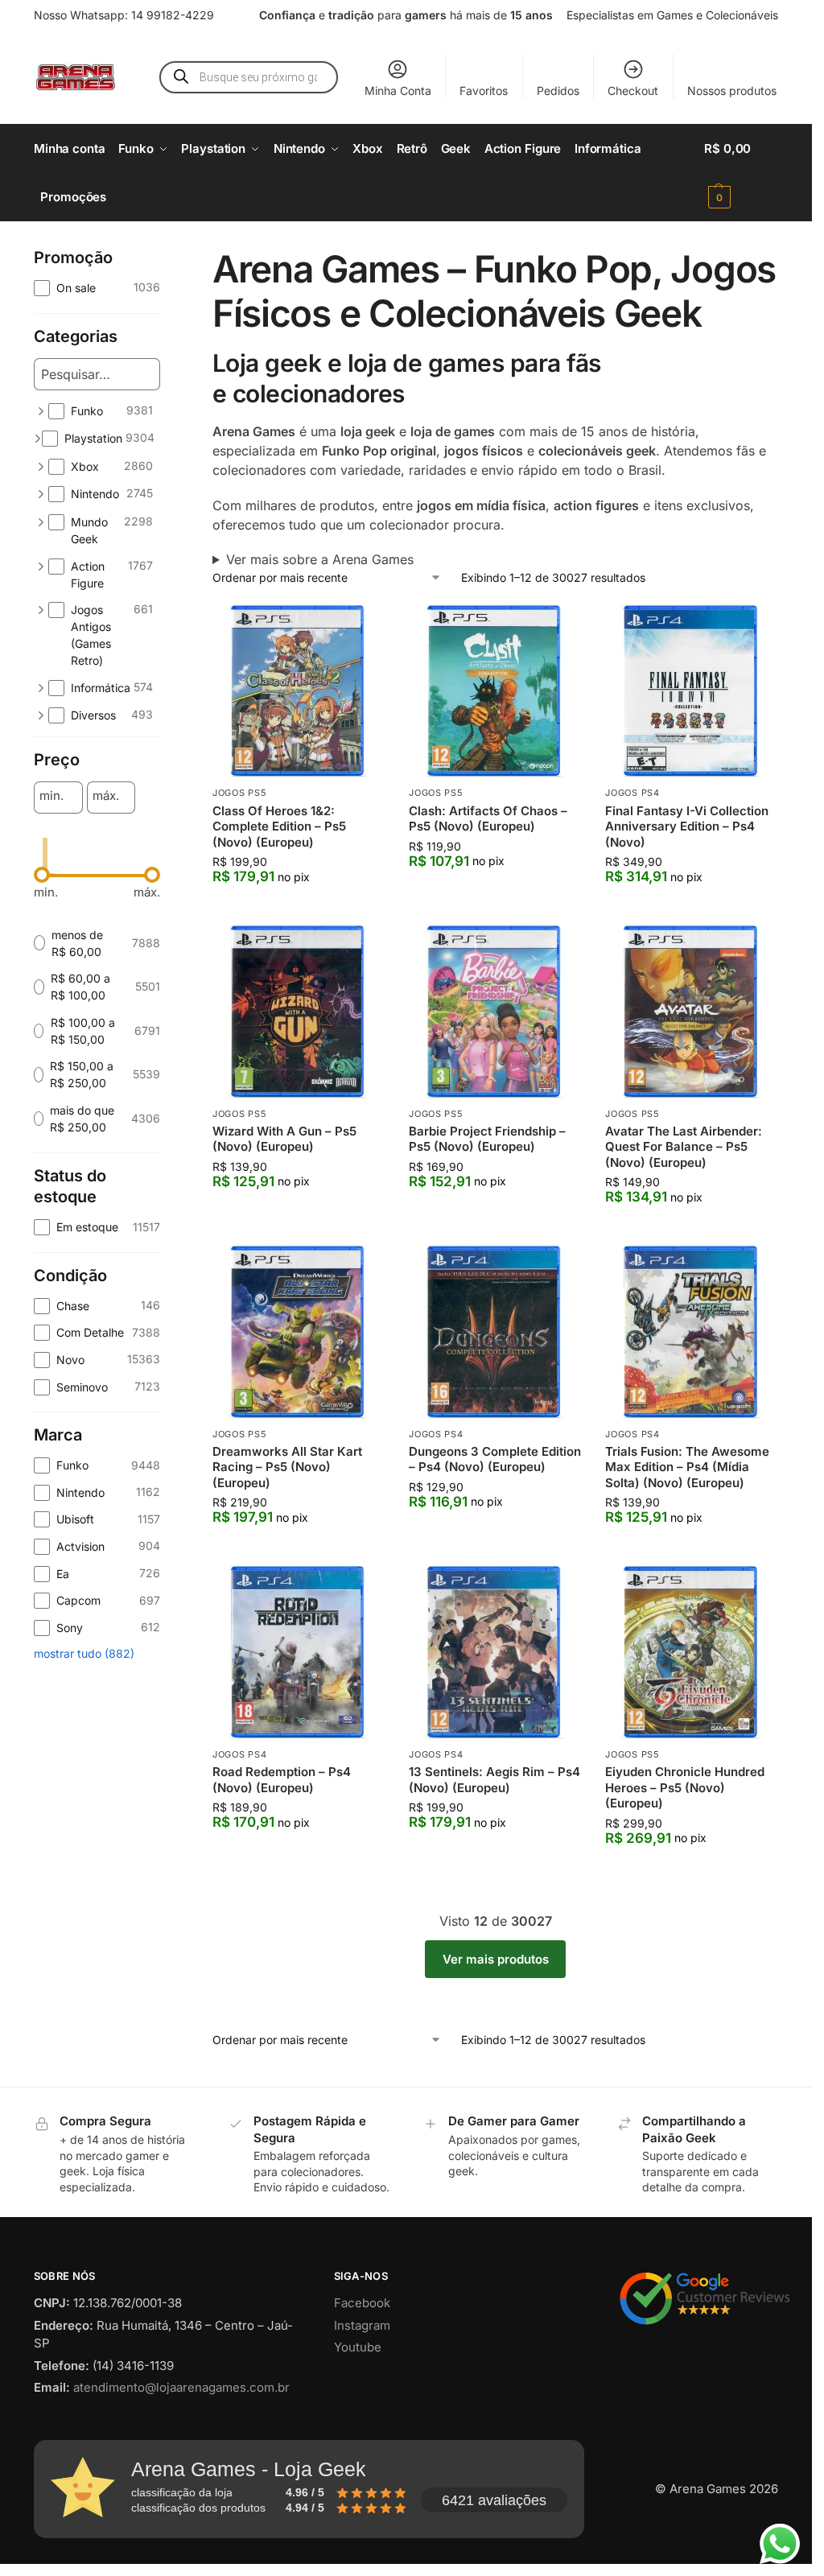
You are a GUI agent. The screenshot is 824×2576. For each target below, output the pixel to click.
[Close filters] (165, 257)
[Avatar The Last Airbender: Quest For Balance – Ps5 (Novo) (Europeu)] (691, 1012)
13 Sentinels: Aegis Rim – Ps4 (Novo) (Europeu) (494, 1780)
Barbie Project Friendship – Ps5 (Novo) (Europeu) (487, 1139)
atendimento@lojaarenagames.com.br (181, 2387)
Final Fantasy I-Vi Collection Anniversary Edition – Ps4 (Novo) (687, 826)
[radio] (97, 943)
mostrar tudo (84, 1653)
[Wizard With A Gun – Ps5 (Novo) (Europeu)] (299, 1012)
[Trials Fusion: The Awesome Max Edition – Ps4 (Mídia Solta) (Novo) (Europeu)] (691, 1332)
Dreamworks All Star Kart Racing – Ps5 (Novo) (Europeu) (287, 1467)
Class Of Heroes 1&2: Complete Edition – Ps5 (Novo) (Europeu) (279, 826)
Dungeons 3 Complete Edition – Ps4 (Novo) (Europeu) (495, 1459)
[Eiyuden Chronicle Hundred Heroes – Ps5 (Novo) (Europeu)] (691, 1652)
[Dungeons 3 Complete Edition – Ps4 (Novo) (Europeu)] (495, 1332)
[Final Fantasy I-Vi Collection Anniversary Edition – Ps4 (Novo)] (691, 691)
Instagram (362, 2325)
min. (51, 796)
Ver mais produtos (496, 1959)
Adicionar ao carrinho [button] (299, 909)
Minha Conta (398, 91)
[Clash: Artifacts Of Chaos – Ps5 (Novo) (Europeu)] (495, 691)
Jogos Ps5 (239, 793)
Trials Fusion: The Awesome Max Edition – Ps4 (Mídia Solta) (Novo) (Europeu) (687, 1467)
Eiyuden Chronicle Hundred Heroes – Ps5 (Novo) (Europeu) (685, 1787)
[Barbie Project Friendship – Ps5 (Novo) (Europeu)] (495, 1012)
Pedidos (558, 91)
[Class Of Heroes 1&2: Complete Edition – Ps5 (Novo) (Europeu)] (299, 691)
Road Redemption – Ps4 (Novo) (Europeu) (282, 1780)
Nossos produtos (732, 91)
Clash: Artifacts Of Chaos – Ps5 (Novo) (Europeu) (488, 819)
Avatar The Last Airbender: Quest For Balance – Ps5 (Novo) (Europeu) (684, 1147)
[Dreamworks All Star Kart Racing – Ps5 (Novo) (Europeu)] (299, 1332)
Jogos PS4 (632, 793)
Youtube (358, 2347)
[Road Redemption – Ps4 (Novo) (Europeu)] (299, 1652)
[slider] (42, 875)
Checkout (633, 91)
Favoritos (484, 91)
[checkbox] (97, 288)
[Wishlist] (360, 629)
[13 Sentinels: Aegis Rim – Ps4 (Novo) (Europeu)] (495, 1652)
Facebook (362, 2303)
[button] (741, 173)
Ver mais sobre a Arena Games (320, 559)
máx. (106, 796)
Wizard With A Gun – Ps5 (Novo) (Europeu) (284, 1139)
